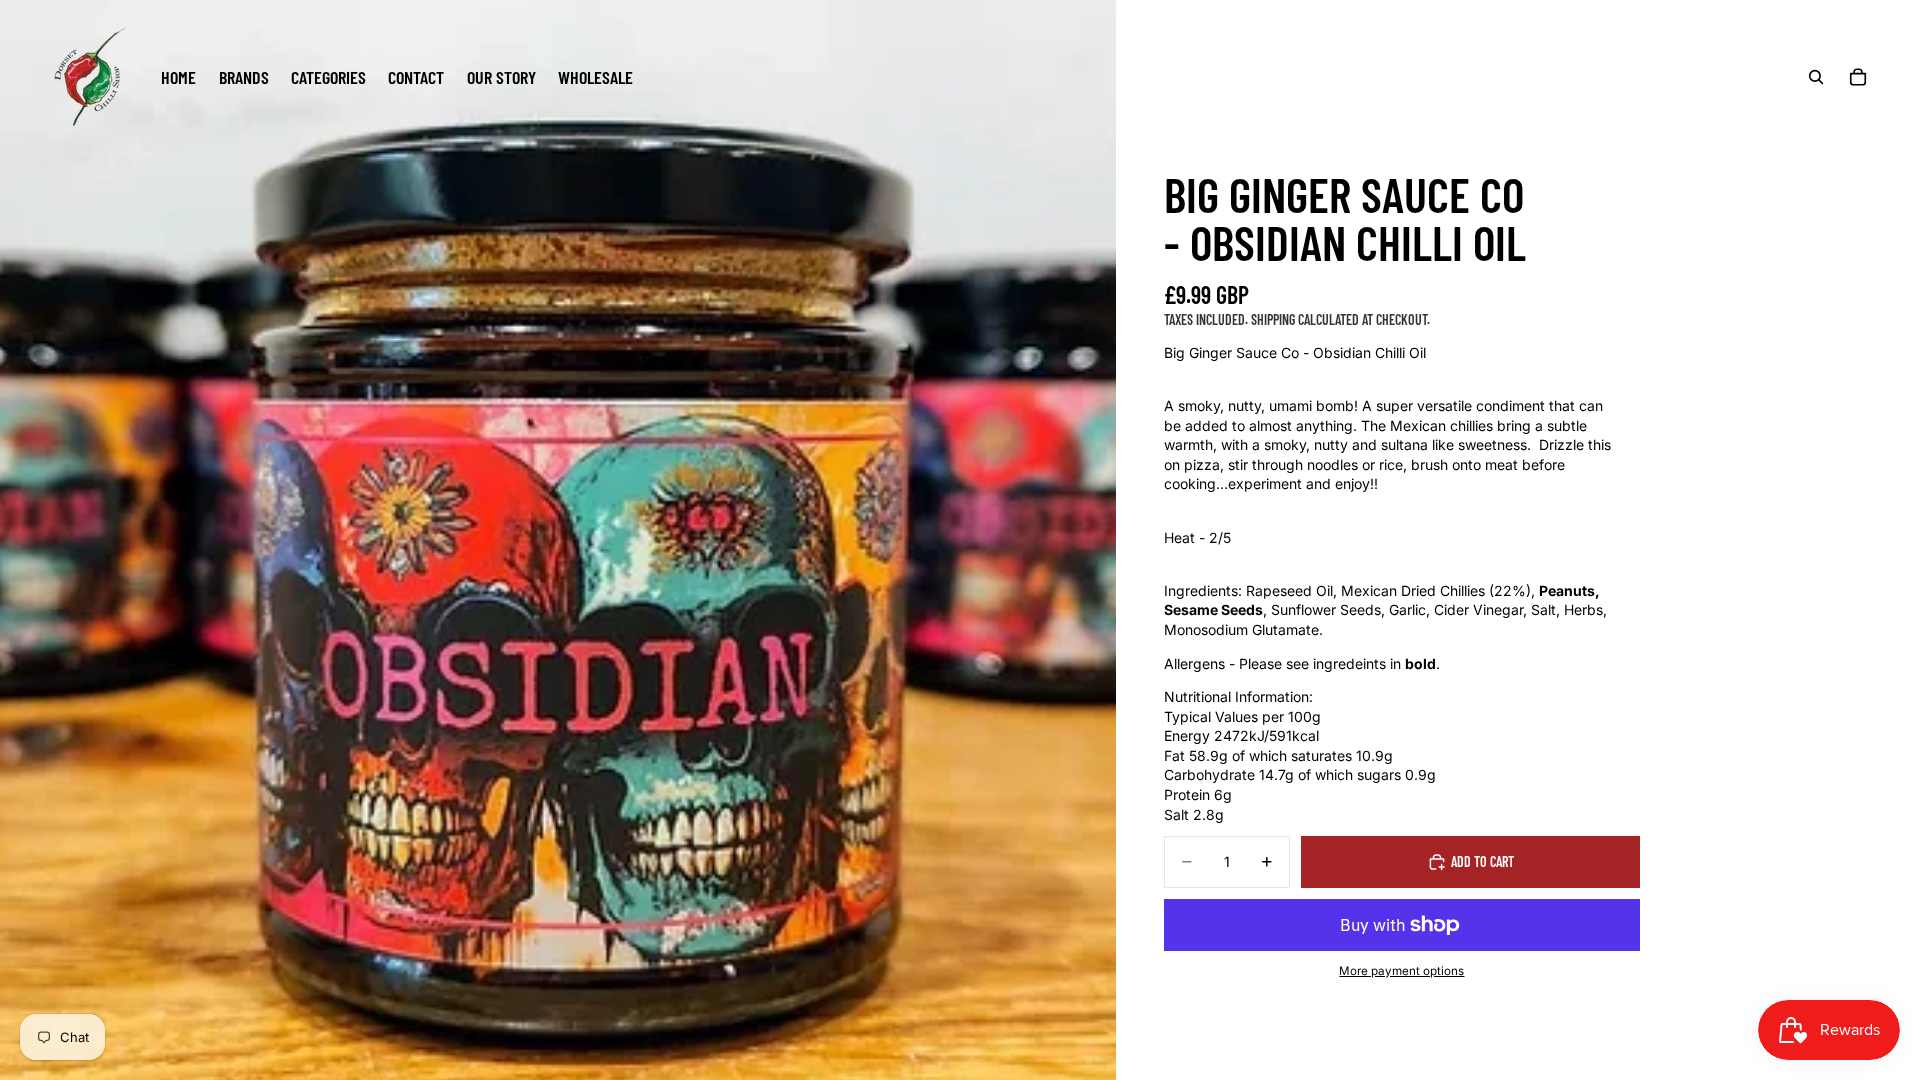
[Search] (1816, 77)
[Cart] (1858, 77)
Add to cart (1482, 861)
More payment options (1401, 971)
